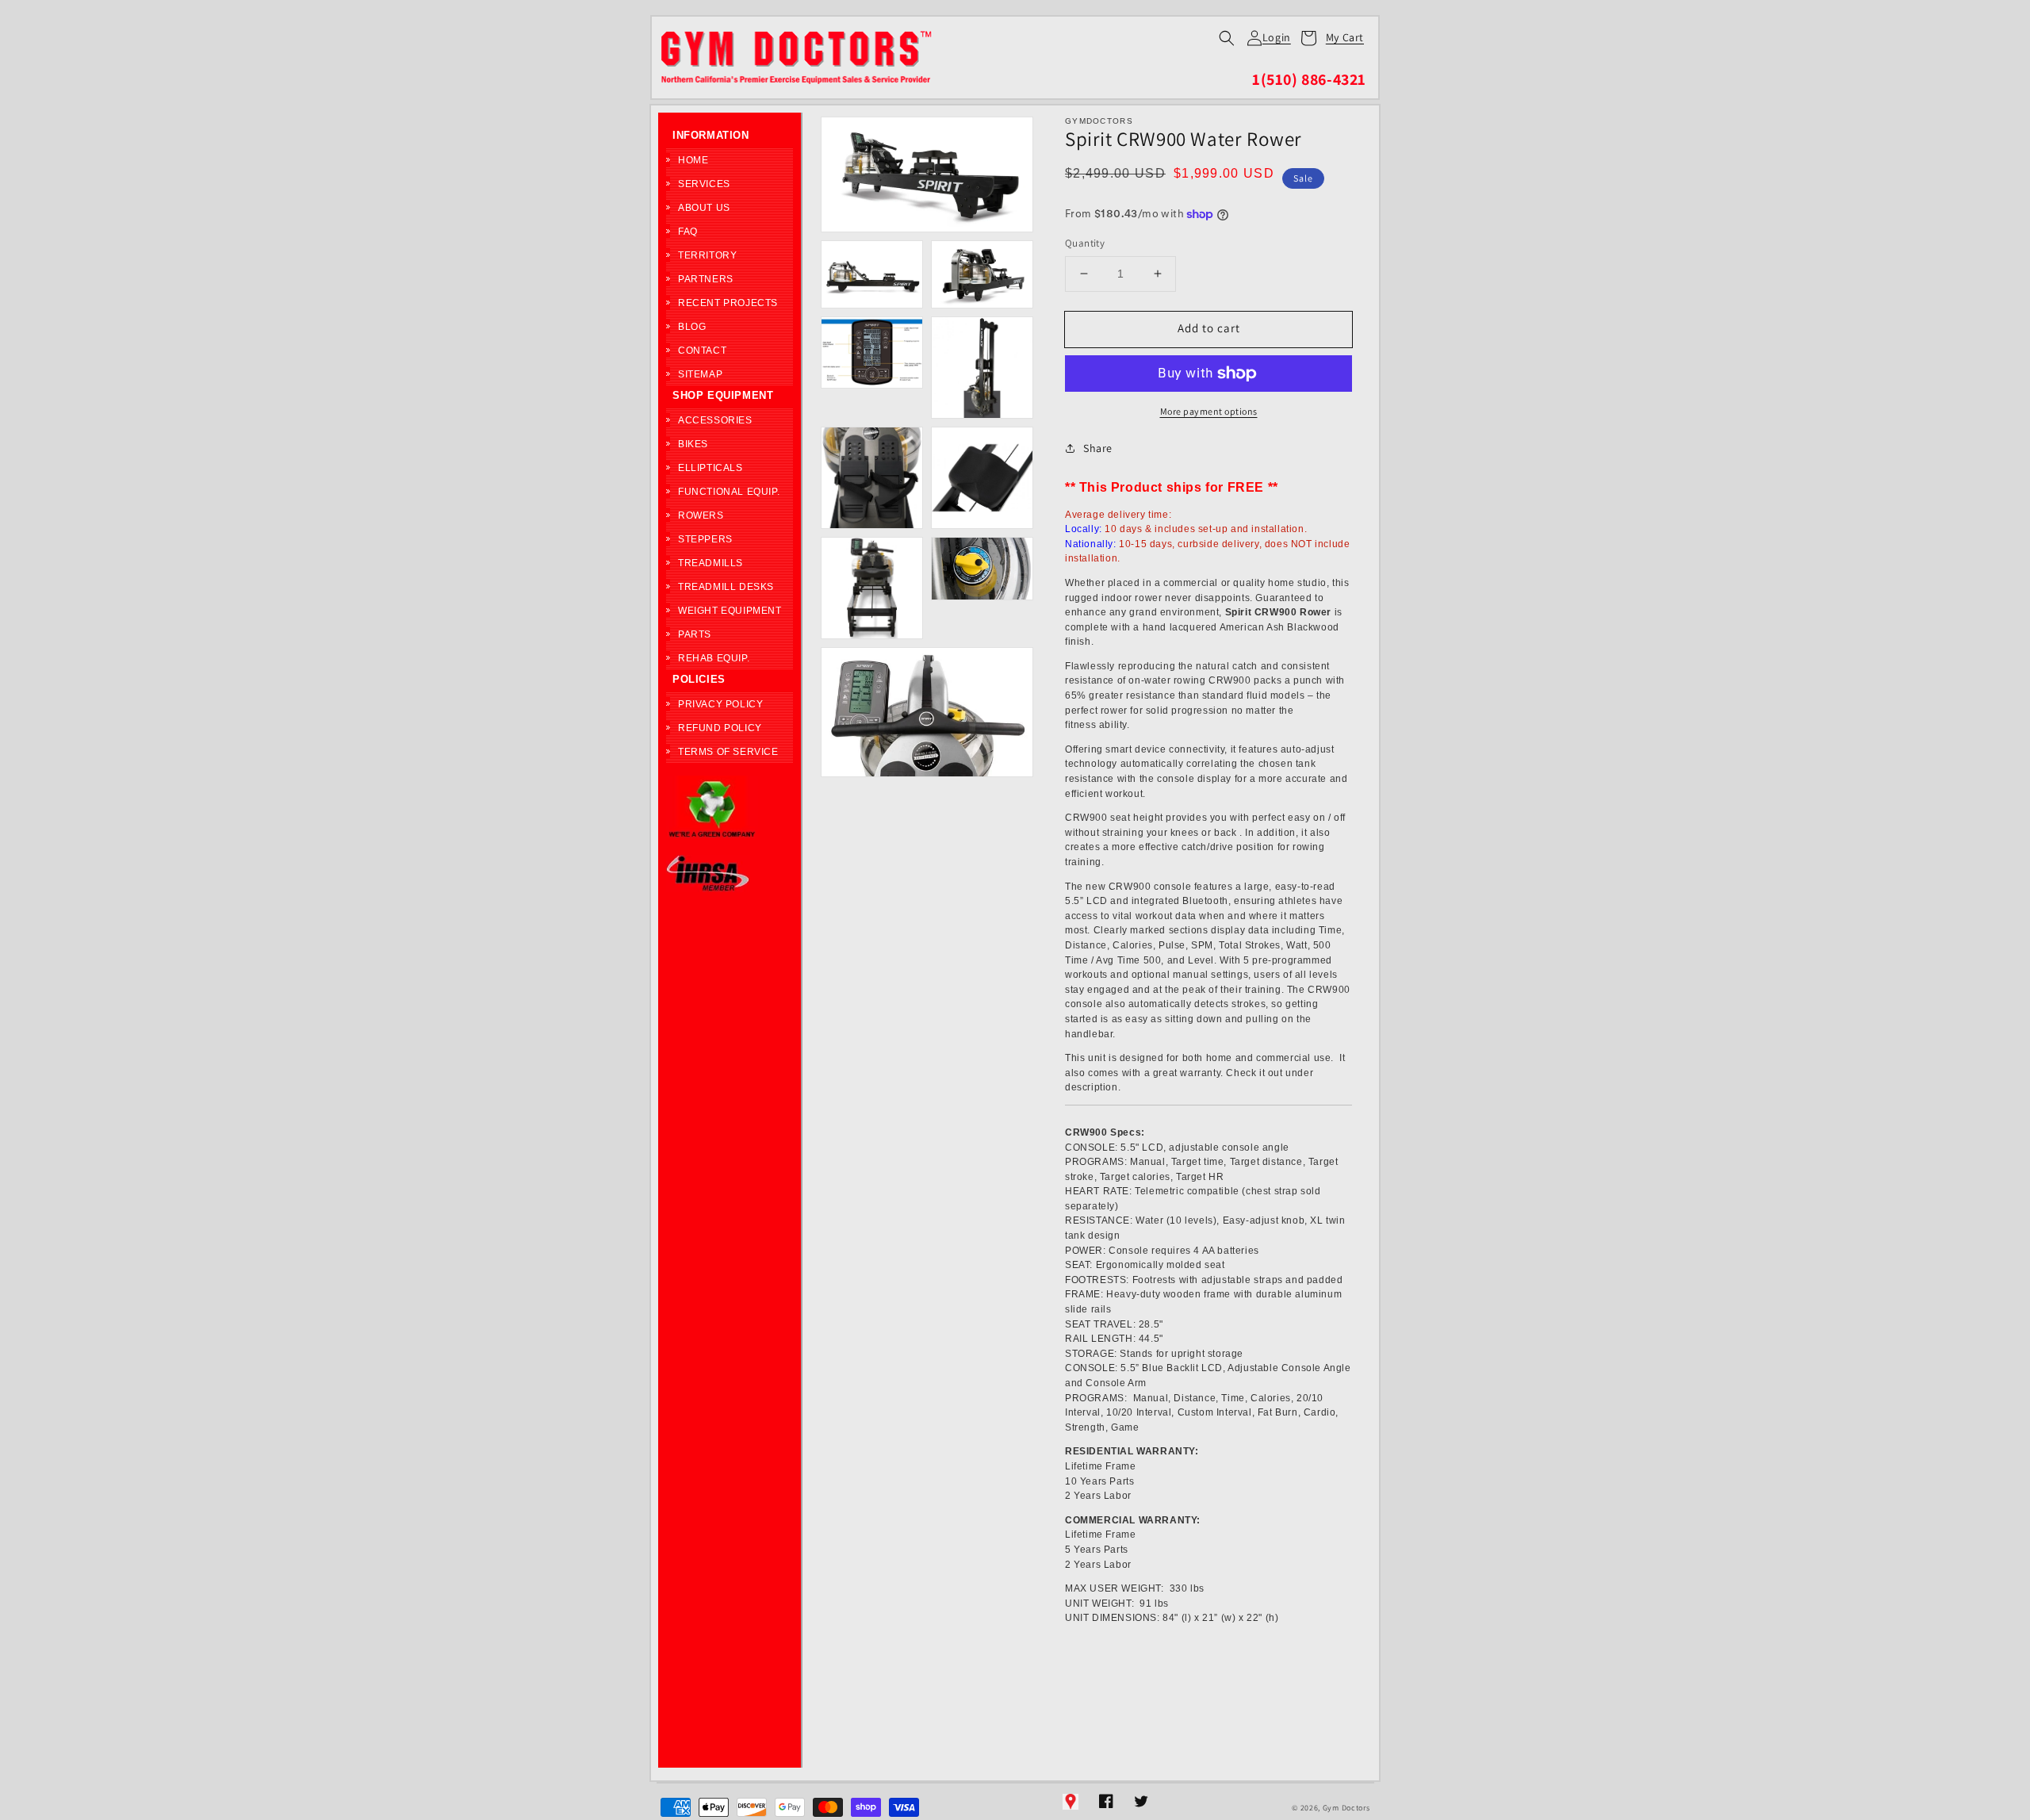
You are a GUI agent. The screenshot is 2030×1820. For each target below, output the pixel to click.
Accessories (715, 420)
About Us (704, 208)
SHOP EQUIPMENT (723, 395)
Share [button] (1098, 448)
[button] (1227, 38)
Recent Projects (728, 303)
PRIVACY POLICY (720, 704)
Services (704, 184)
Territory (707, 255)
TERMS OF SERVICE (728, 752)
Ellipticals (710, 468)
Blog (692, 327)
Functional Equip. (729, 492)
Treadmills (710, 563)
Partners (706, 279)
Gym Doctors (1346, 1808)
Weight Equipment (730, 611)
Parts (695, 634)
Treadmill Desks (726, 587)
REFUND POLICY (720, 728)
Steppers (705, 539)
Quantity (1085, 243)
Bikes (693, 444)
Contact (702, 351)
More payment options (1209, 411)
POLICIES (699, 679)
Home (693, 160)
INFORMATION (711, 135)
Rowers (701, 515)
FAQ (688, 232)
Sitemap (700, 374)
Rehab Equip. (714, 658)
